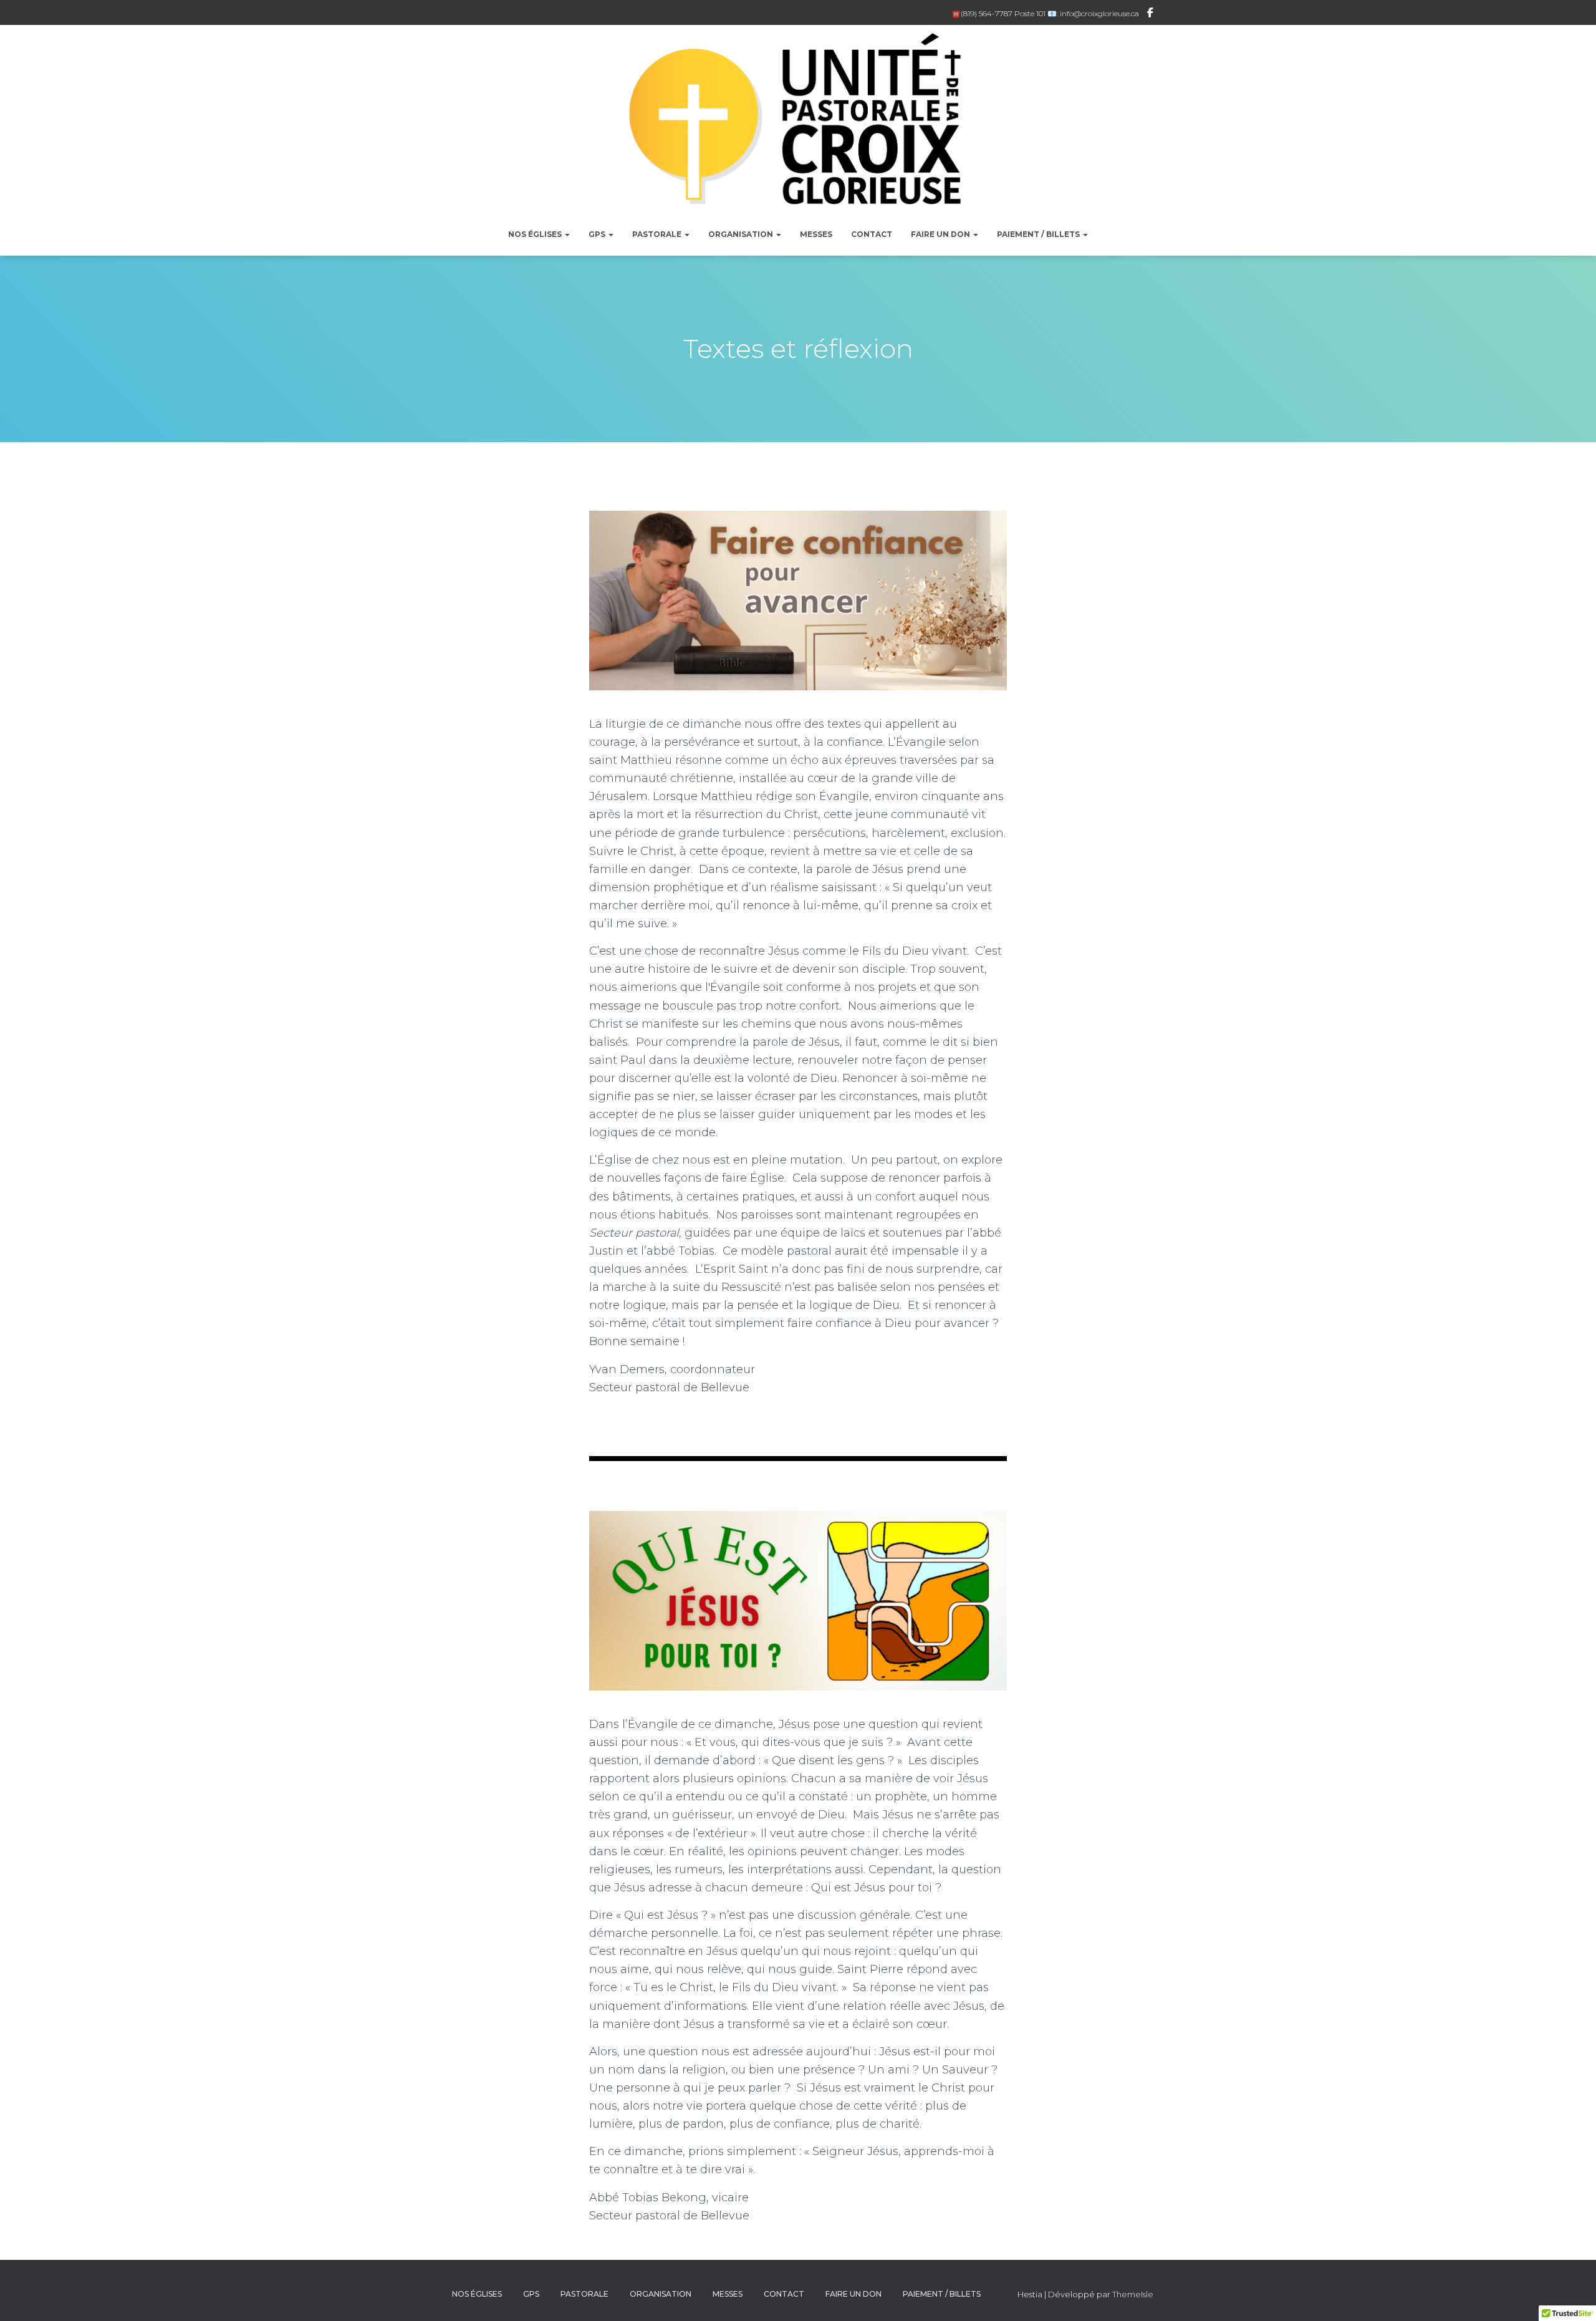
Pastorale (658, 234)
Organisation (742, 234)
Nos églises (536, 234)
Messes (816, 234)
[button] (567, 234)
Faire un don (941, 234)
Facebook (1150, 14)
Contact (872, 234)
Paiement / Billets (1039, 234)
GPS (598, 234)
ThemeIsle (1133, 2294)
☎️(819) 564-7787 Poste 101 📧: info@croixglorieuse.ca (1045, 13)
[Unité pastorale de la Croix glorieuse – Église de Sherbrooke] (798, 125)
